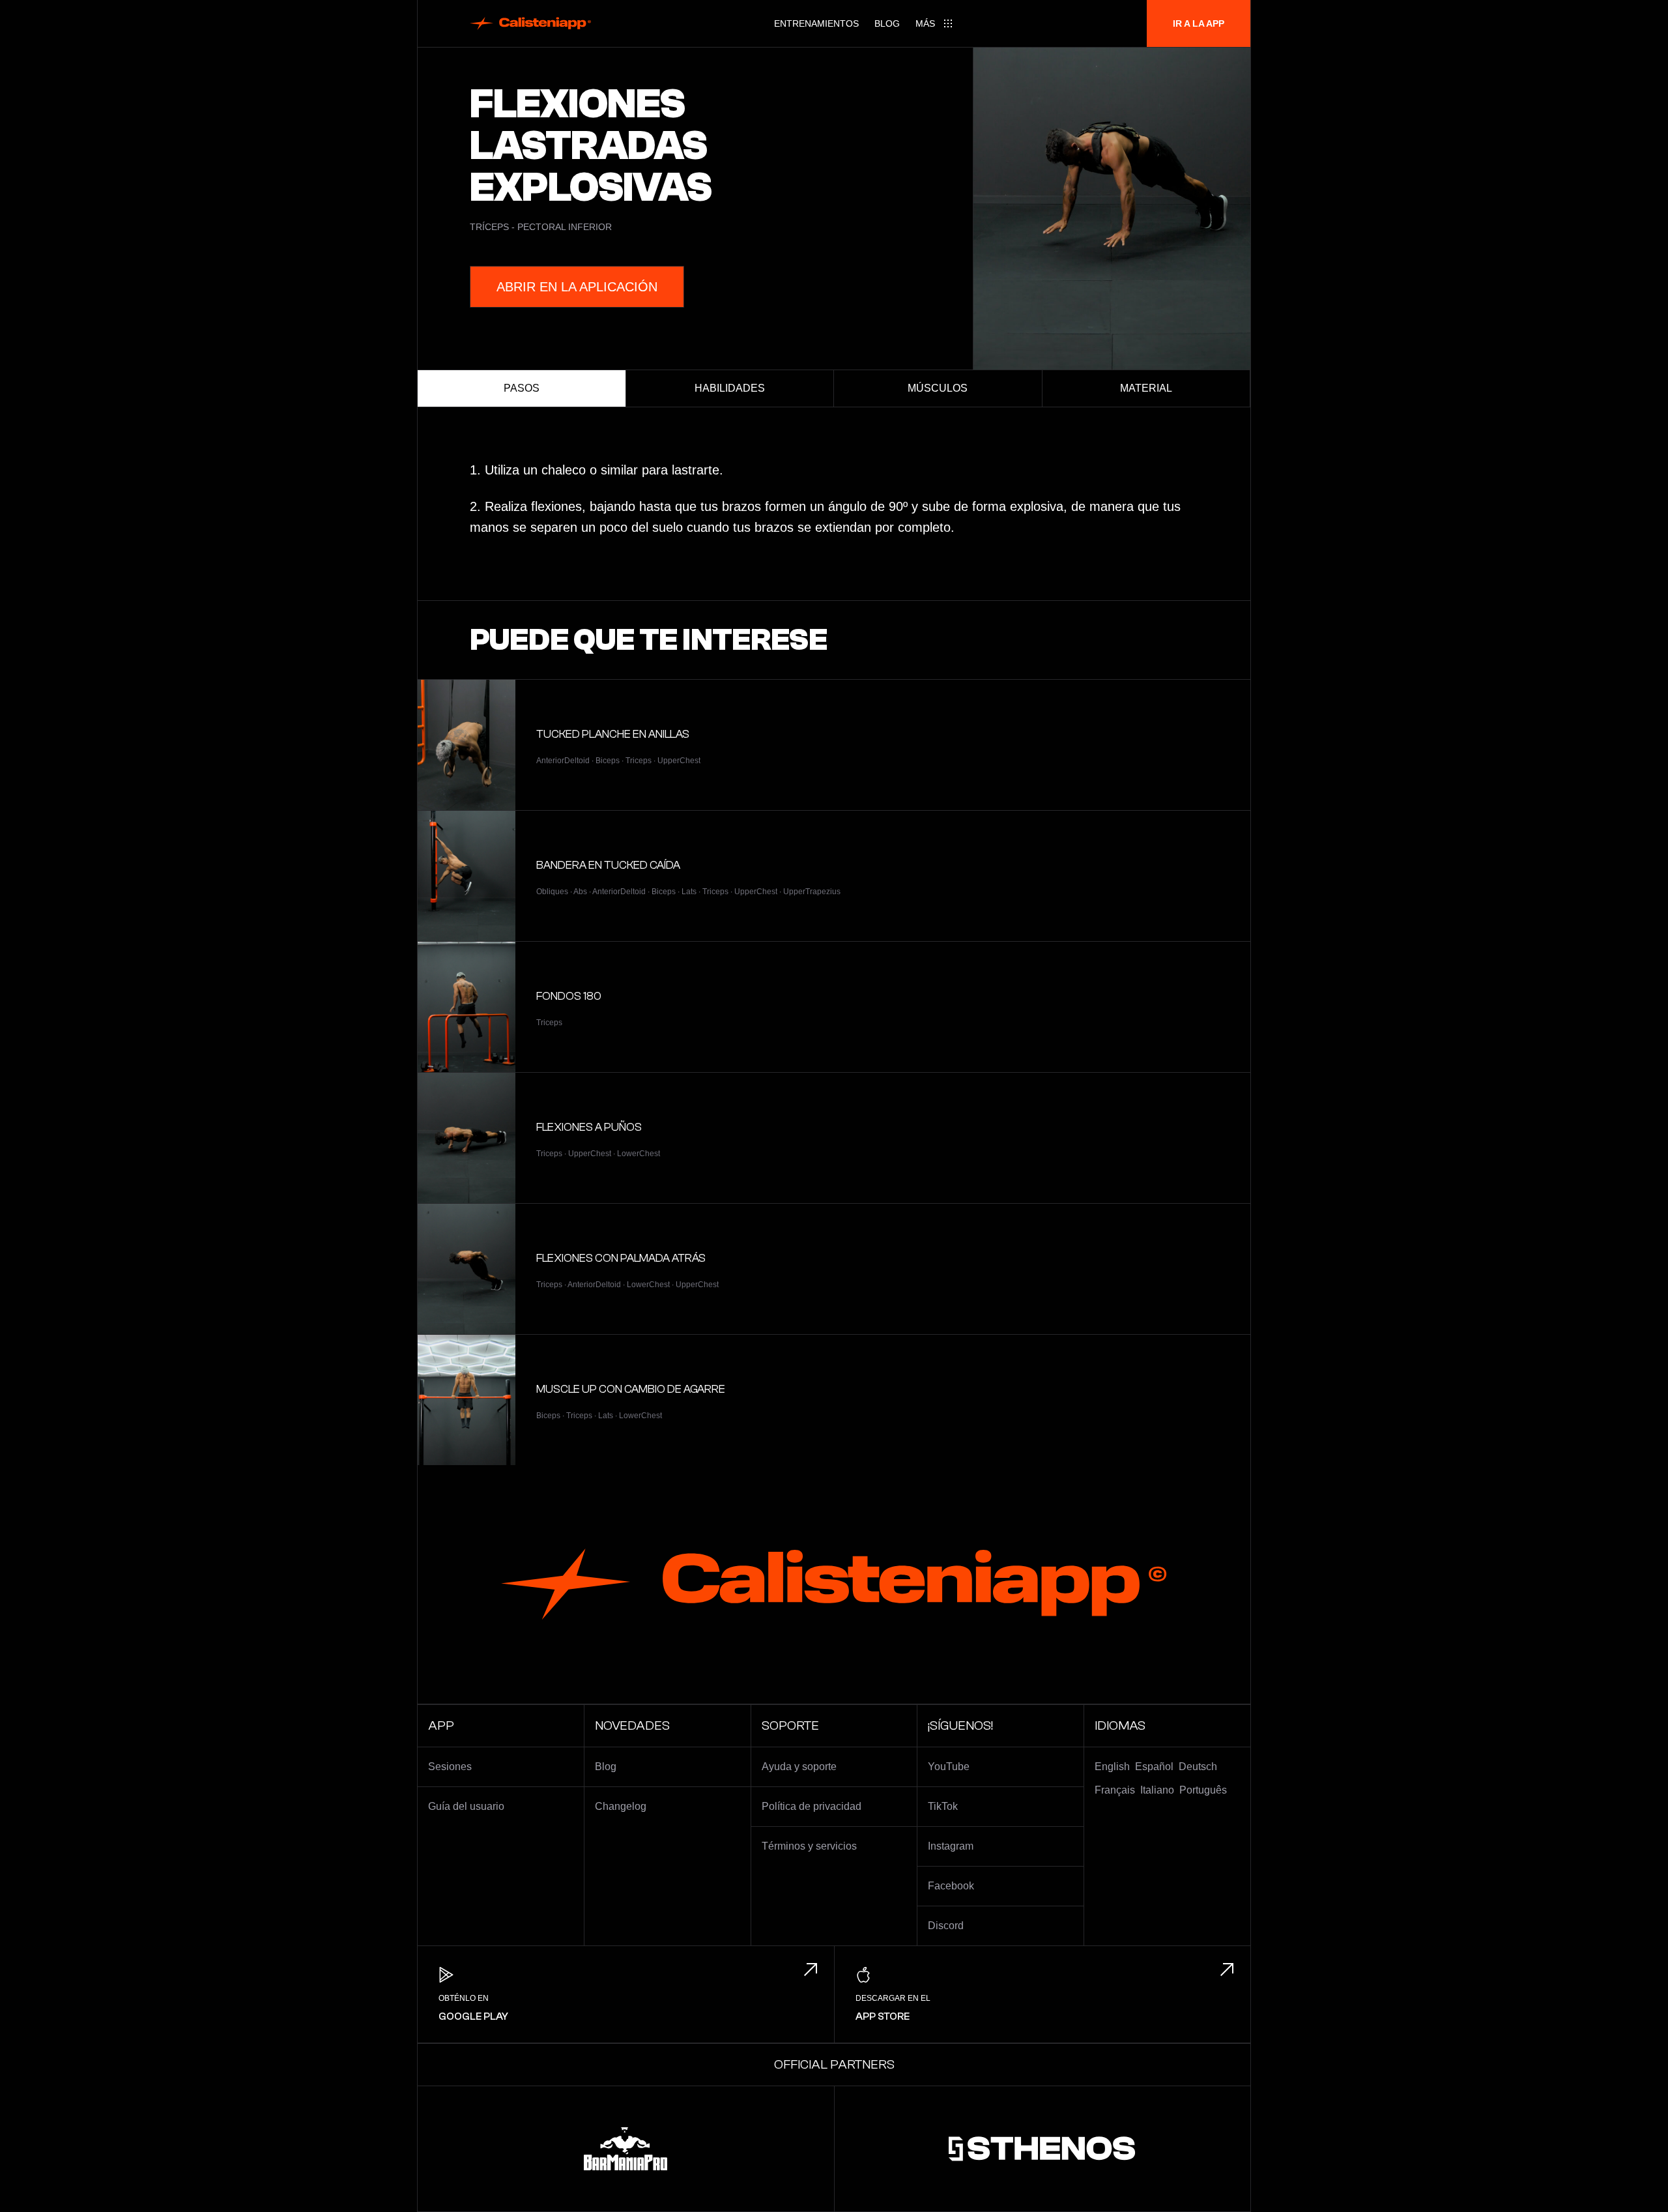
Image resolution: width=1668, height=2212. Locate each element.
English (1112, 1767)
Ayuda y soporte (799, 1767)
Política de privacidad (812, 1806)
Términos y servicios (809, 1846)
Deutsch (1198, 1767)
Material (1146, 388)
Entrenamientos (816, 23)
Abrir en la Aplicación (577, 287)
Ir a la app (1199, 23)
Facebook (951, 1886)
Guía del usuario (466, 1806)
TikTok (943, 1806)
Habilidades (730, 388)
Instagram (951, 1846)
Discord (946, 1926)
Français (1115, 1790)
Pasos (522, 388)
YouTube (949, 1767)
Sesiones (450, 1767)
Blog (887, 23)
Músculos (938, 388)
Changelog (621, 1806)
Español (1154, 1767)
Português (1203, 1790)
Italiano (1157, 1790)
